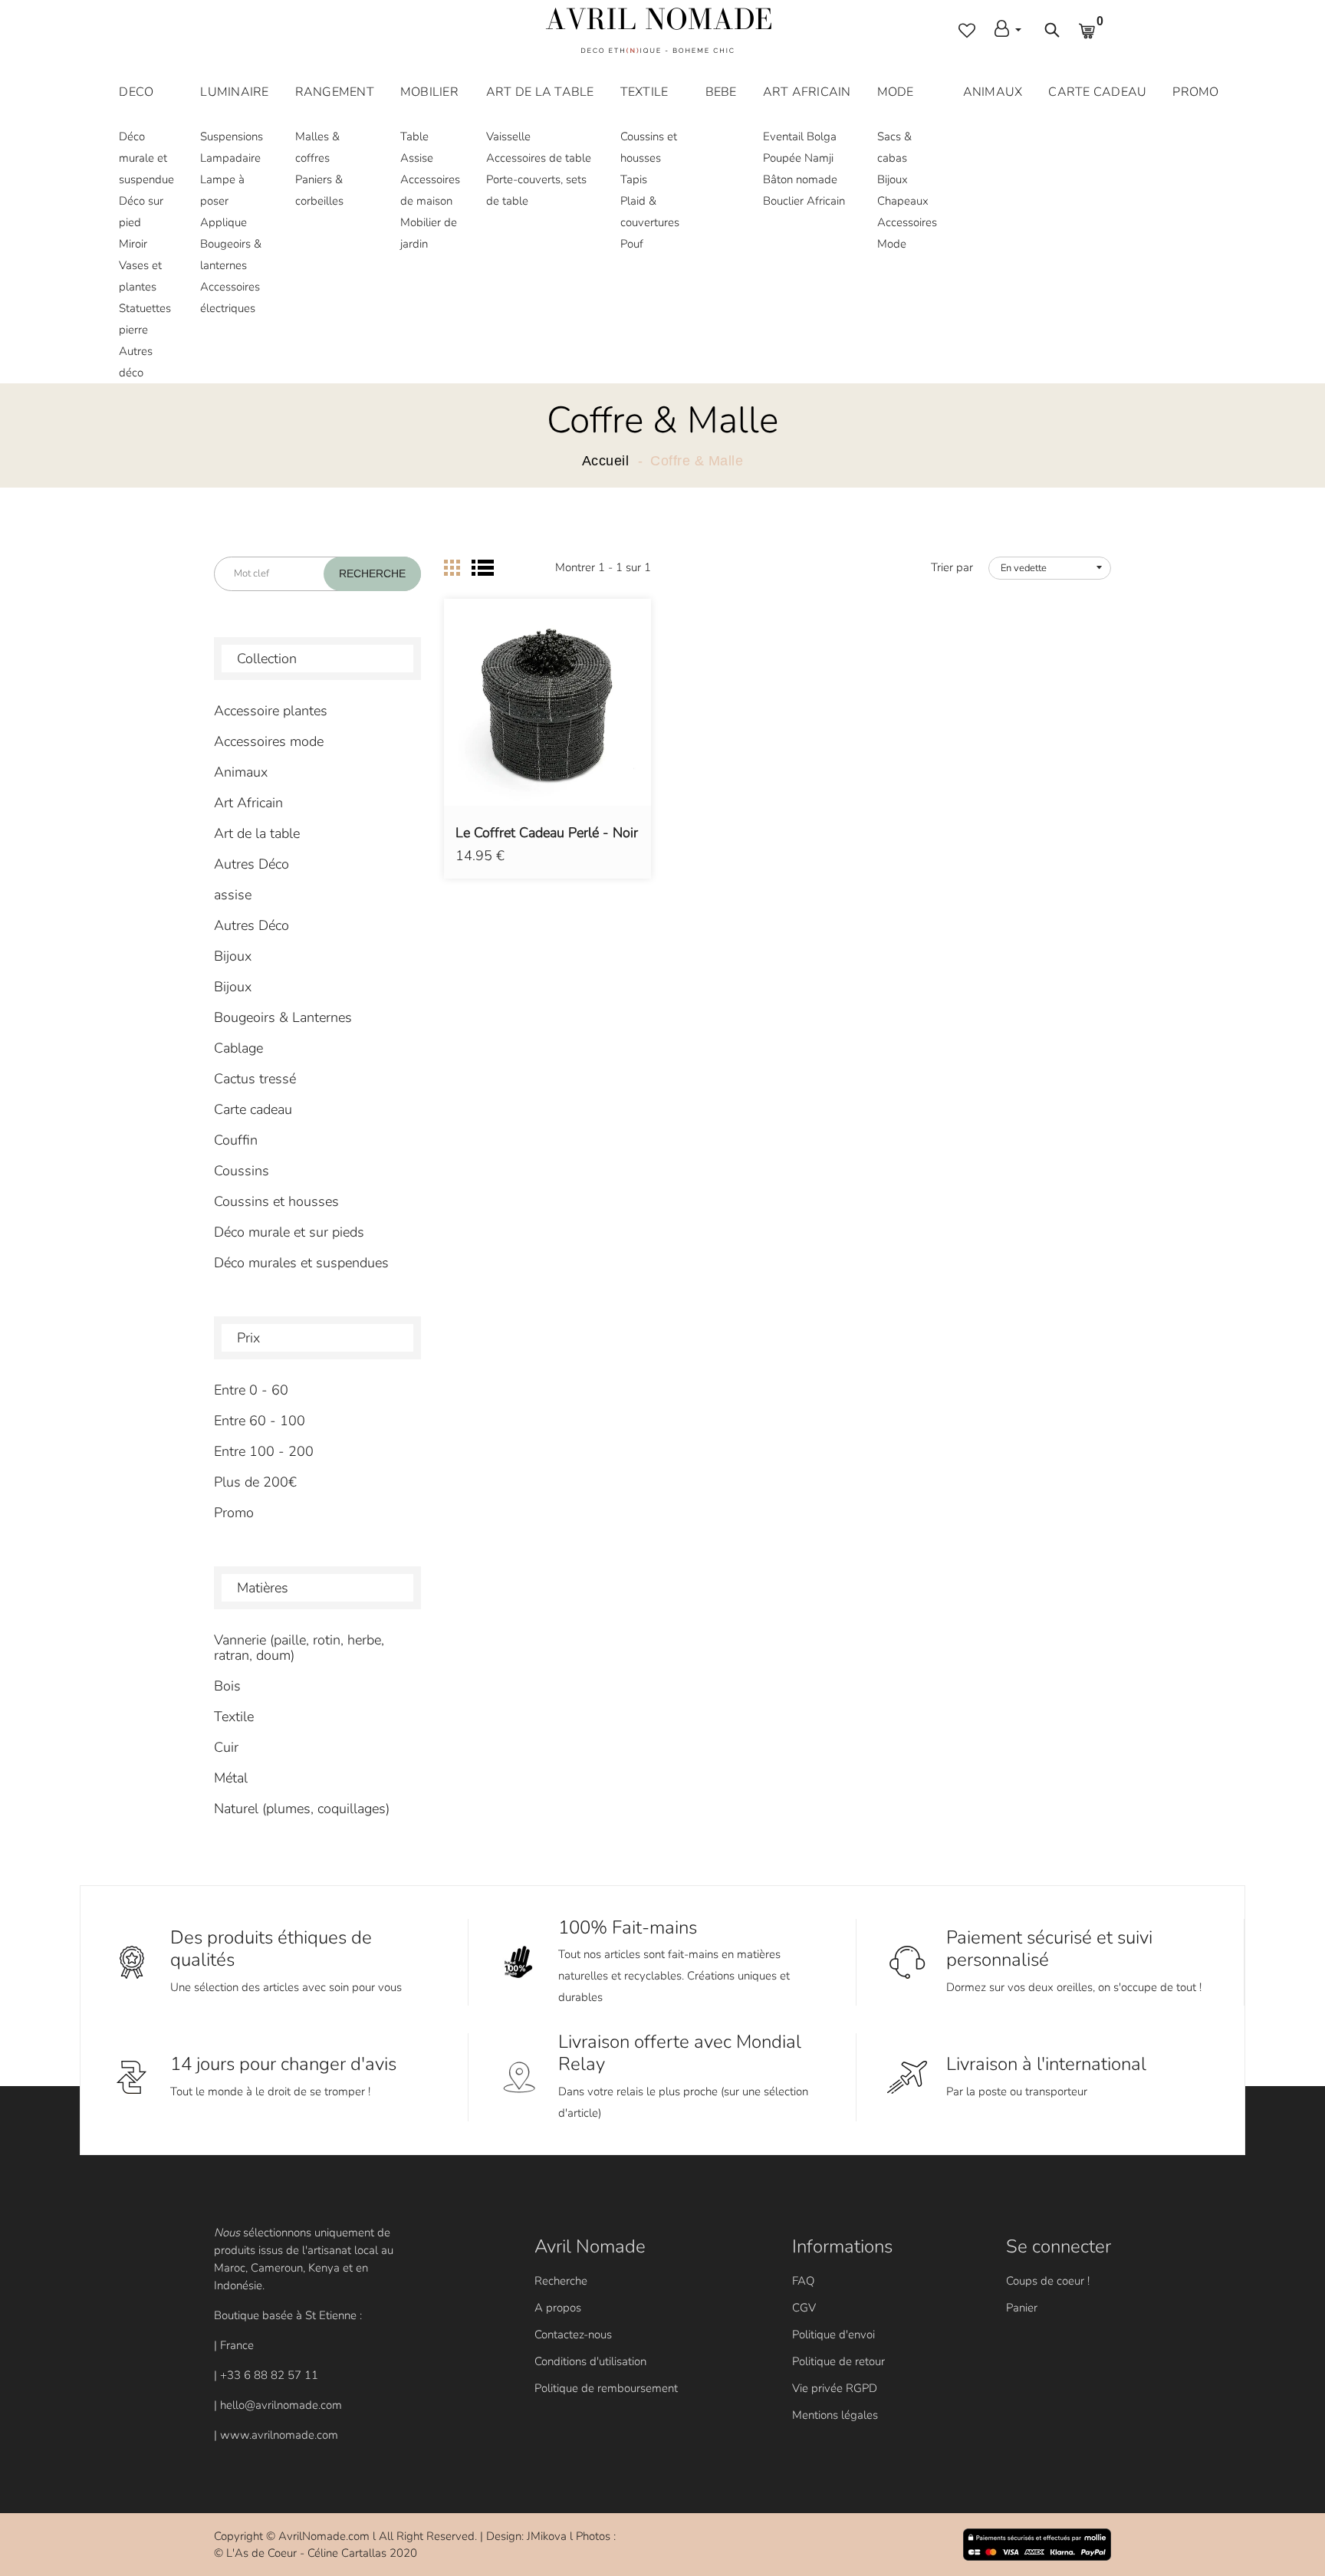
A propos (558, 2308)
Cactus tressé (255, 1079)
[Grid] (452, 568)
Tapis (634, 179)
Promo (234, 1513)
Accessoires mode (269, 741)
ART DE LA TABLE (540, 92)
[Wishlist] (548, 725)
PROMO (1195, 92)
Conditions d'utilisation (590, 2361)
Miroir (133, 244)
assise (233, 895)
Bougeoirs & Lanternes (283, 1017)
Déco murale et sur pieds (289, 1232)
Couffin (236, 1140)
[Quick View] (587, 725)
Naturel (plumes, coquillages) (302, 1809)
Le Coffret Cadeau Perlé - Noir (547, 833)
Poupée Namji (798, 158)
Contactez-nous (573, 2334)
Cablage (238, 1048)
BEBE (721, 92)
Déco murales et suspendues (301, 1263)
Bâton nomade (800, 179)
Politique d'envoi (833, 2334)
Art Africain (248, 803)
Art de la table (257, 833)
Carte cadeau (253, 1109)
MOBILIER (429, 92)
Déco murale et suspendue (146, 158)
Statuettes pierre (145, 319)
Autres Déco (252, 864)
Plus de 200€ (255, 1482)
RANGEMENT (335, 92)
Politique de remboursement (606, 2388)
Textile (234, 1717)
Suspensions (232, 136)
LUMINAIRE (234, 92)
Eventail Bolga (800, 136)
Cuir (226, 1747)
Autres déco (136, 362)
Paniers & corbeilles (319, 190)
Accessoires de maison (430, 190)
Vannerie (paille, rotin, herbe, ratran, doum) (299, 1648)
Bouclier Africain (804, 201)
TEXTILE (644, 92)
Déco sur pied (141, 212)
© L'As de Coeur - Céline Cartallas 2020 (316, 2553)
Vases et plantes (140, 276)
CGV (804, 2308)
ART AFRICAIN (807, 92)
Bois (227, 1686)
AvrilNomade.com (324, 2536)
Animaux (241, 772)
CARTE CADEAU (1097, 92)
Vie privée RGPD (835, 2388)
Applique (224, 222)
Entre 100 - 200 (264, 1451)
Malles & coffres (317, 147)
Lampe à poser (222, 190)
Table (414, 136)
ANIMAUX (993, 92)
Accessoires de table (539, 158)
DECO (136, 92)
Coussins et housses (649, 147)
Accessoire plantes (271, 711)
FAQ (803, 2281)
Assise (417, 158)
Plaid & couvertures (650, 212)
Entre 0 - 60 (251, 1390)
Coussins (242, 1171)
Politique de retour (838, 2361)
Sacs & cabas (894, 147)
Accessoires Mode (907, 233)
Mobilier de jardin (429, 233)
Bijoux (893, 179)
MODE (896, 92)
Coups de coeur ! (1048, 2281)
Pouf (632, 244)
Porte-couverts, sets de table (536, 190)
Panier (1022, 2308)
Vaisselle (508, 136)
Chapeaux (903, 201)
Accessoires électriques (230, 297)
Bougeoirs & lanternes (231, 255)
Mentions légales (835, 2415)
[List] (483, 568)
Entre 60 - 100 (260, 1421)
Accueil (606, 461)
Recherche (561, 2281)
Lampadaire (230, 158)
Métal (231, 1778)
